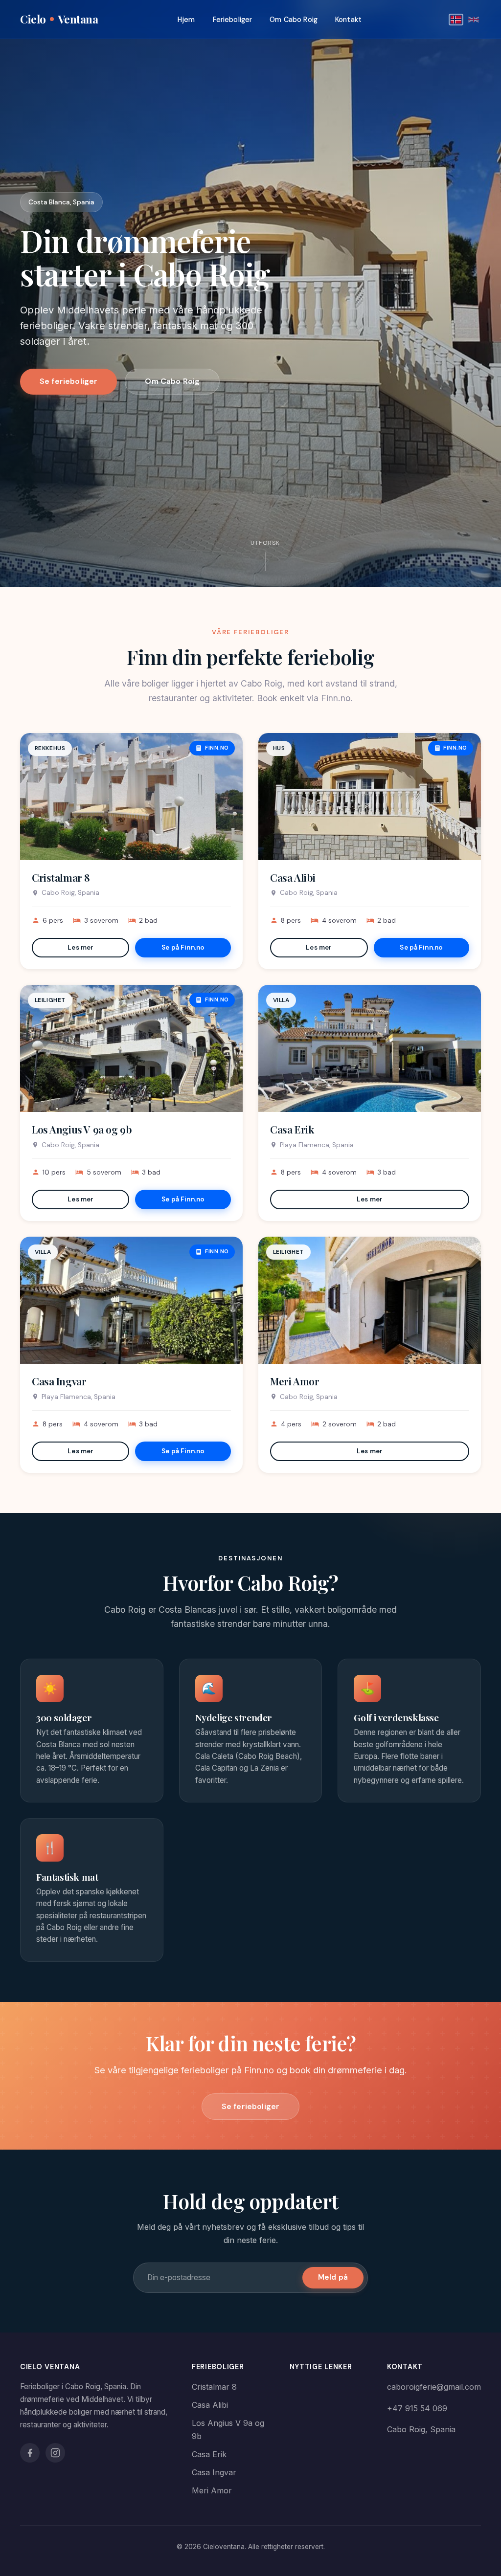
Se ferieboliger (68, 381)
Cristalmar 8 (61, 877)
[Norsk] (456, 20)
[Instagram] (55, 2453)
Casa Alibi (293, 877)
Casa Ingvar (59, 1381)
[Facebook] (30, 2453)
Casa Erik (292, 1129)
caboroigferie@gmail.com (434, 2387)
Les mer (80, 947)
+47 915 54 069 (417, 2408)
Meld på (333, 2277)
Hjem (186, 20)
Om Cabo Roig (294, 20)
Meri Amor (295, 1381)
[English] (474, 20)
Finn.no (217, 748)
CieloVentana (59, 19)
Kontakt (348, 20)
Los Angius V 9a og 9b (82, 1129)
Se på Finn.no (183, 947)
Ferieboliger (233, 20)
